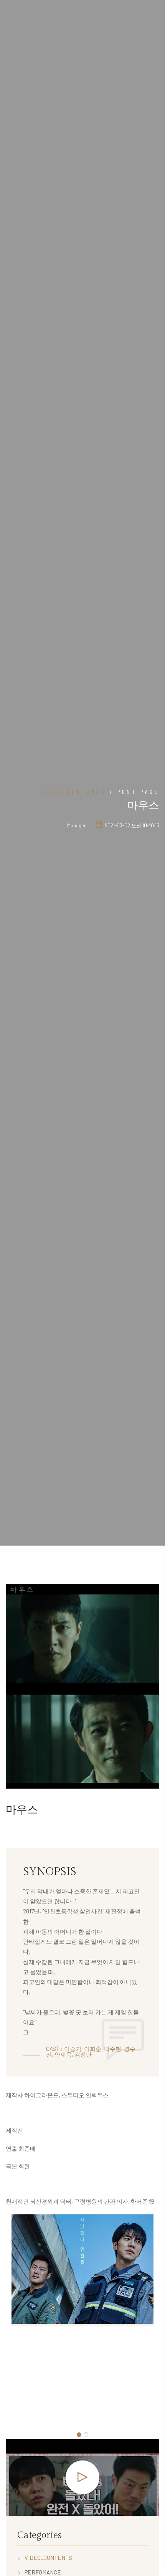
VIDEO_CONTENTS (73, 792)
